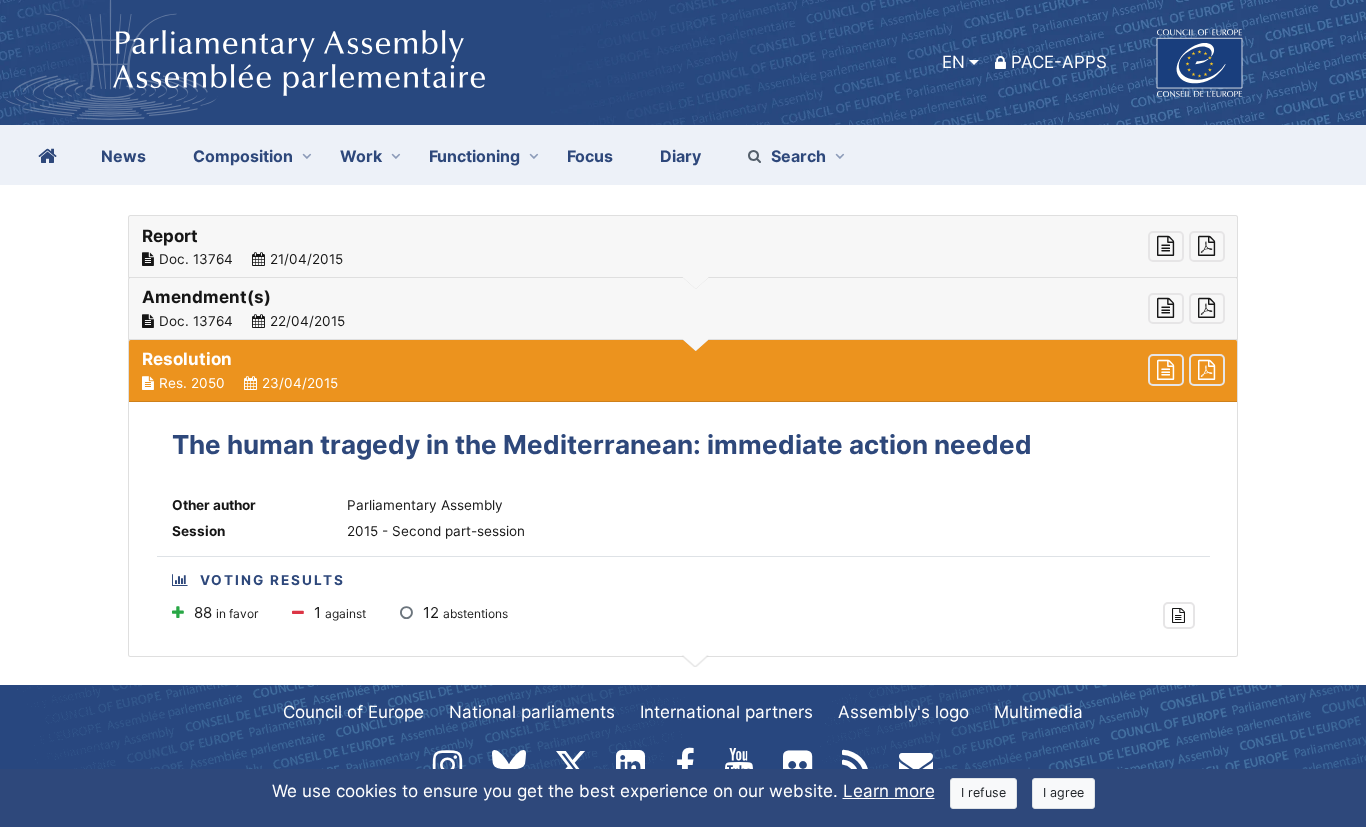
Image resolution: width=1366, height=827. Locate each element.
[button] (683, 247)
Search (798, 156)
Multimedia (1038, 712)
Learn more (889, 791)
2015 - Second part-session (436, 531)
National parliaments (532, 712)
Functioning (474, 156)
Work (361, 156)
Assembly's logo (903, 712)
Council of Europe (353, 712)
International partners (726, 712)
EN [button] (953, 62)
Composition (243, 156)
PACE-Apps (1059, 62)
